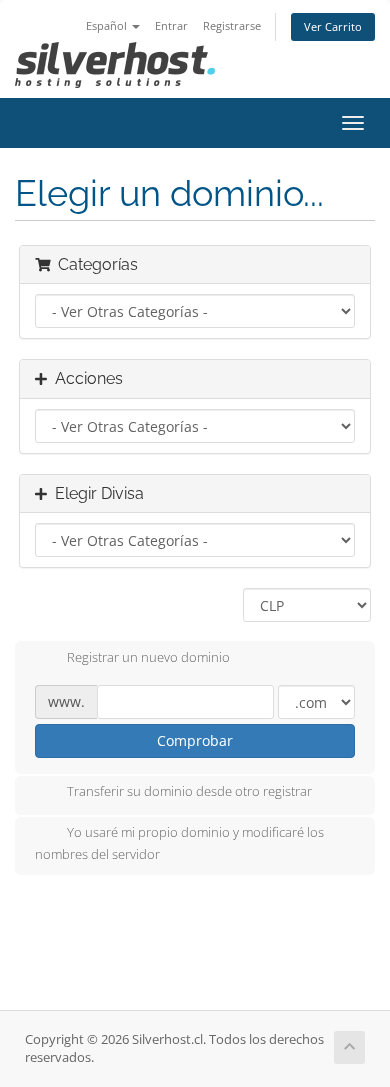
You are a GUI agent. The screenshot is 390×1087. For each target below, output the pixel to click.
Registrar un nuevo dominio (148, 657)
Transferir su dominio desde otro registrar (189, 792)
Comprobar (195, 740)
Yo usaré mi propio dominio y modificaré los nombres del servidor (179, 844)
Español (108, 25)
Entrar (171, 25)
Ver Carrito (333, 26)
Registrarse (232, 25)
